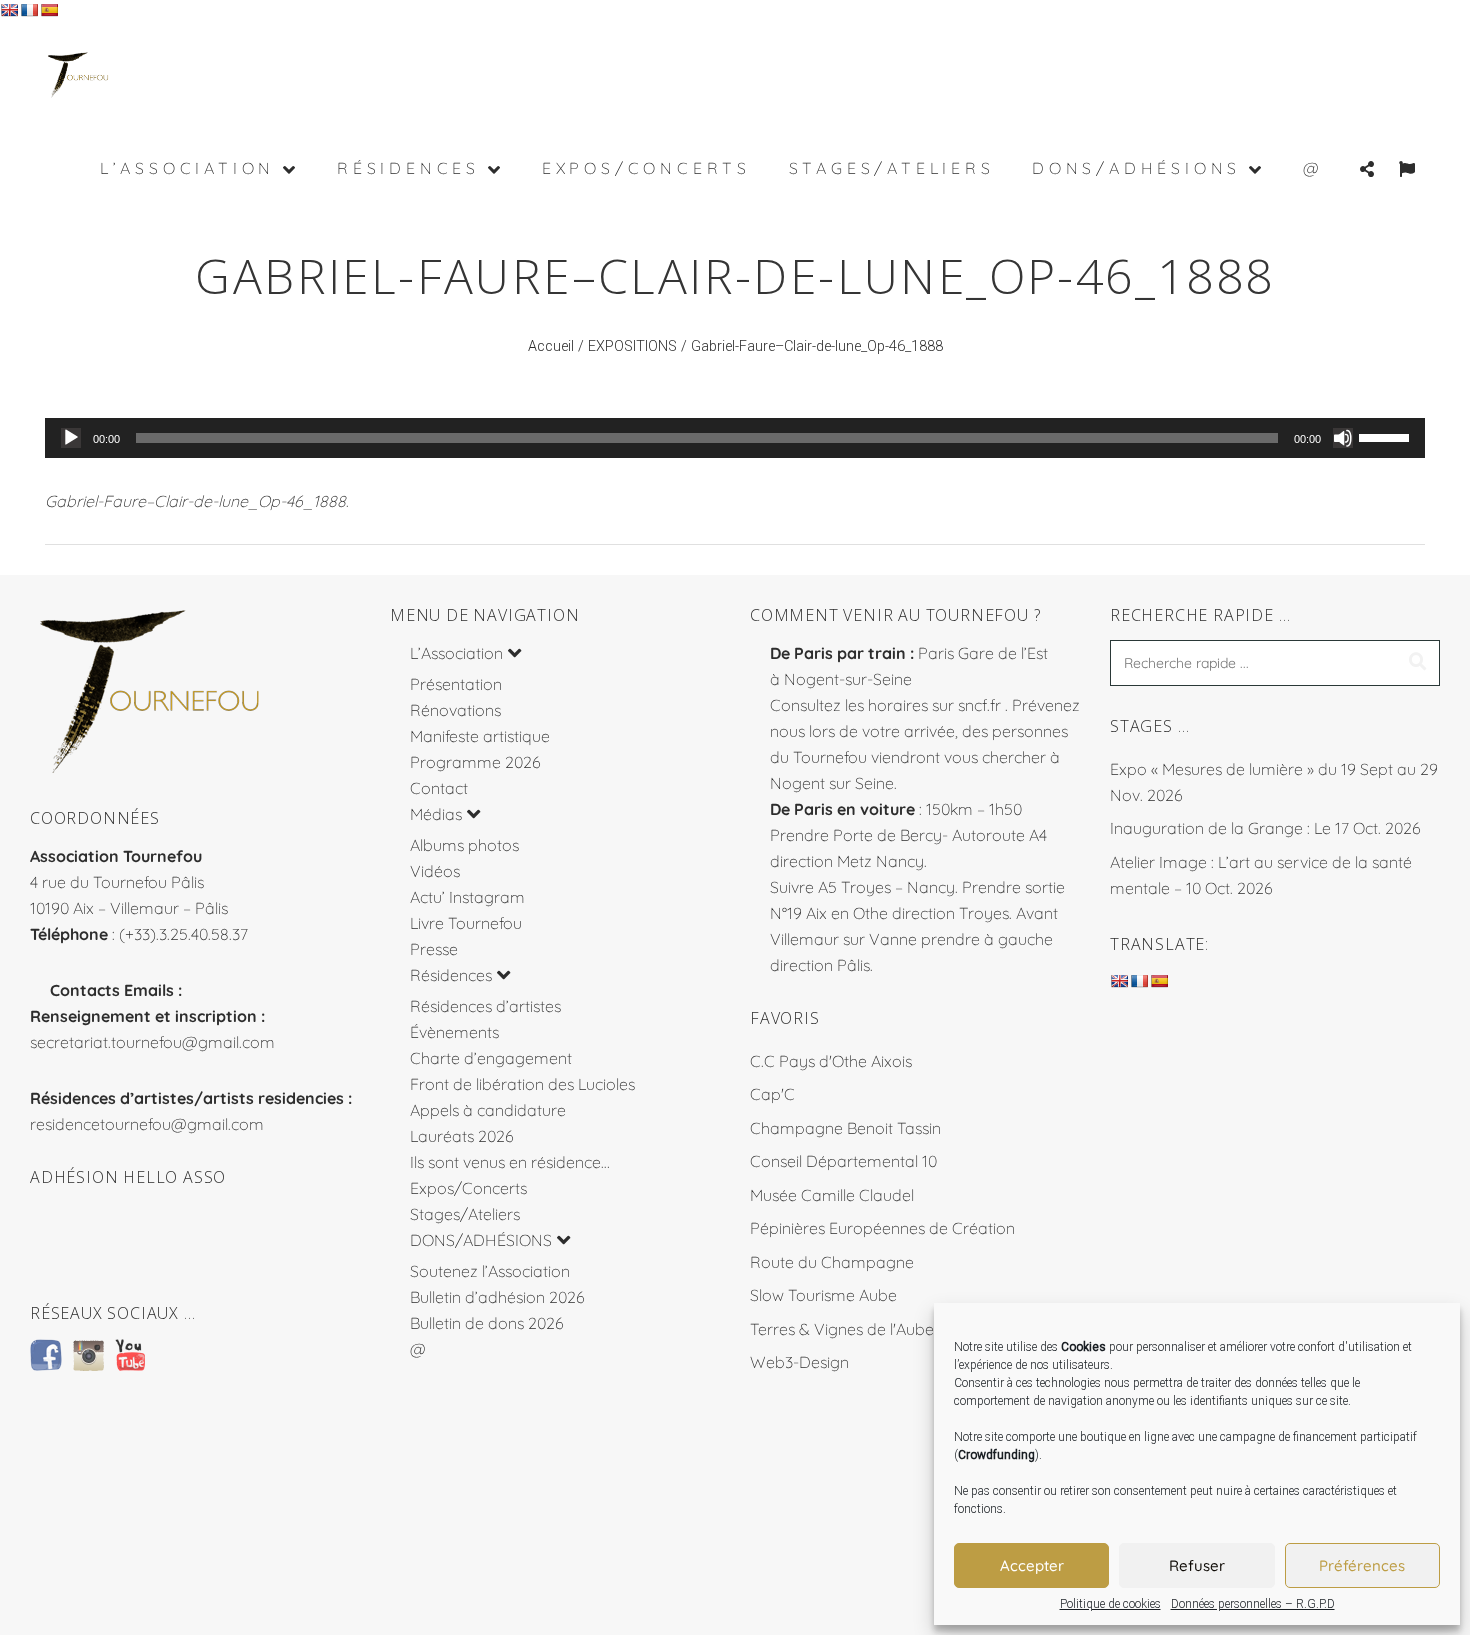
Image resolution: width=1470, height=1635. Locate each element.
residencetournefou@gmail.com (147, 1124)
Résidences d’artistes (485, 1006)
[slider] (1387, 436)
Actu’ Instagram (467, 897)
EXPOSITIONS (632, 346)
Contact (439, 788)
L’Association (456, 653)
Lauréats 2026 (462, 1136)
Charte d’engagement (491, 1058)
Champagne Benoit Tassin (845, 1128)
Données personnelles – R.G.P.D (1253, 1604)
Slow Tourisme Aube (823, 1295)
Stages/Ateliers (465, 1214)
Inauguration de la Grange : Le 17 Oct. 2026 (1265, 828)
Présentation (456, 684)
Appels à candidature (488, 1110)
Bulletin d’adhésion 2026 (497, 1297)
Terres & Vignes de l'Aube (842, 1329)
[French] (29, 10)
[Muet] (1343, 438)
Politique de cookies (1110, 1604)
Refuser (1197, 1565)
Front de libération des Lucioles (522, 1084)
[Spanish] (49, 10)
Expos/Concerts (468, 1188)
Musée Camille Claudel (832, 1195)
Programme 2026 (475, 762)
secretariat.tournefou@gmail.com (152, 1042)
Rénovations (455, 710)
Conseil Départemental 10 (843, 1161)
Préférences (1362, 1565)
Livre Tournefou (466, 923)
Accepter (1032, 1565)
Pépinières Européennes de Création (882, 1228)
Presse (434, 949)
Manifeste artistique (480, 736)
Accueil (551, 346)
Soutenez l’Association (490, 1271)
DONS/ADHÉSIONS (481, 1240)
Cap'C (772, 1094)
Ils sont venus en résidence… (510, 1162)
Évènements (454, 1032)
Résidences (451, 975)
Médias (436, 814)
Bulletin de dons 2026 (487, 1323)
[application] (735, 438)
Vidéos (435, 871)
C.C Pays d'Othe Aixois (831, 1061)
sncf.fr (979, 705)
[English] (9, 10)
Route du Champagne (832, 1262)
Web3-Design (799, 1362)
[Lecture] (71, 438)
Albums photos (464, 845)
